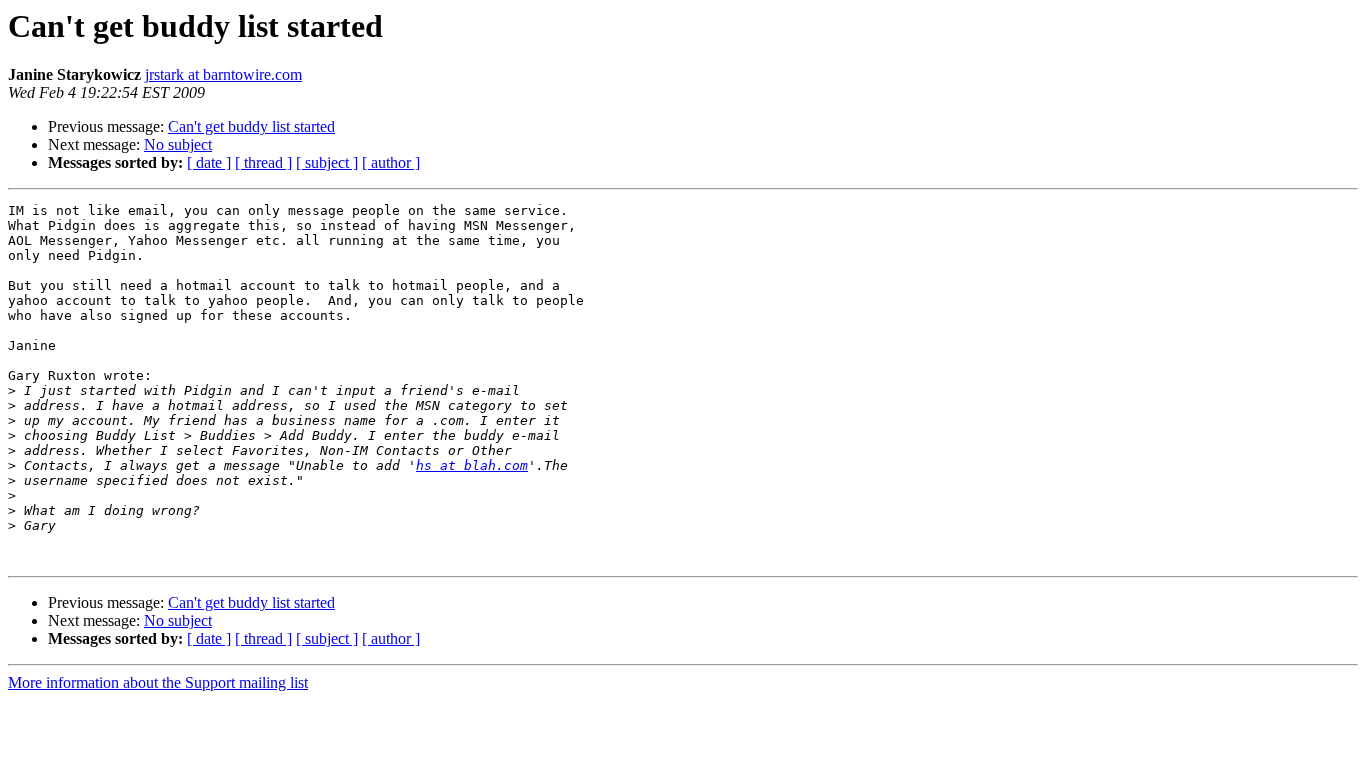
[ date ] (209, 162)
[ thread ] (263, 162)
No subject (178, 144)
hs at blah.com (472, 465)
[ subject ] (327, 162)
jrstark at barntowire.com (223, 74)
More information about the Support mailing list (158, 682)
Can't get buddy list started (251, 126)
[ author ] (391, 162)
